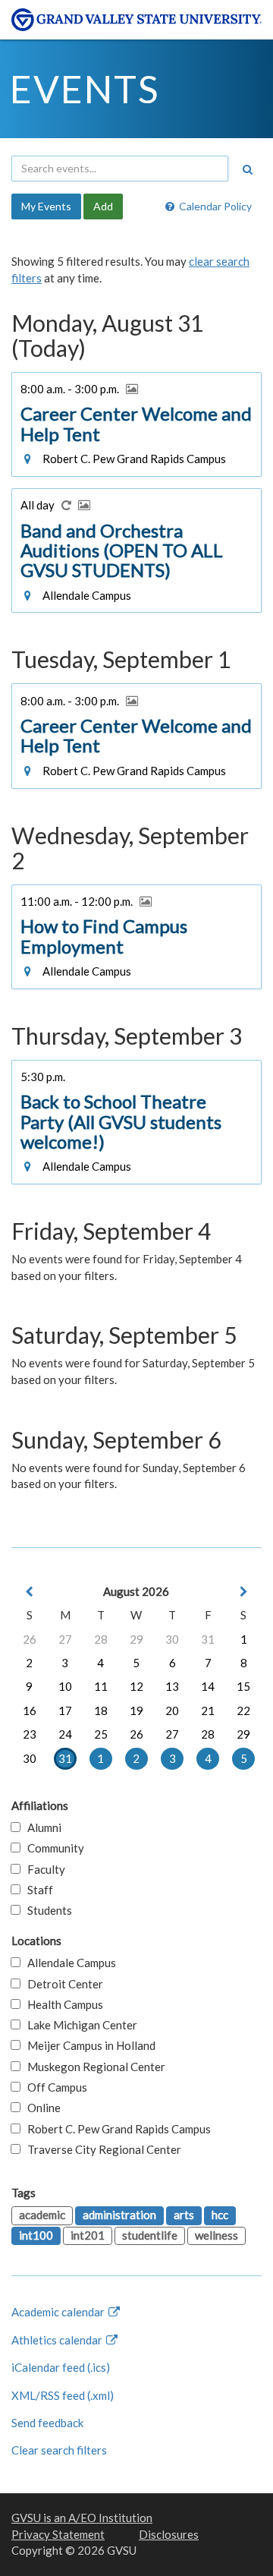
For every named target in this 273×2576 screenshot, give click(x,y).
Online (41, 2108)
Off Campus (54, 2087)
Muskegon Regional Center (93, 2067)
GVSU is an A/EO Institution (82, 2518)
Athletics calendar (58, 2340)
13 (172, 1686)
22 (243, 1711)
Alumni (41, 1827)
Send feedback (47, 2423)
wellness (217, 2235)
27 (65, 1639)
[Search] (247, 169)
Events (85, 89)
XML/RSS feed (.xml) (63, 2395)
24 (65, 1734)
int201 (88, 2235)
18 (101, 1711)
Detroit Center (62, 1984)
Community (52, 1848)
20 (172, 1711)
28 (101, 1639)
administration (119, 2215)
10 (65, 1686)
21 (208, 1711)
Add (103, 206)
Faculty (43, 1869)
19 (136, 1711)
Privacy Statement (58, 2534)
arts (184, 2215)
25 (101, 1734)
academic (42, 2215)
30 (172, 1639)
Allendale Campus (68, 1963)
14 (208, 1686)
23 (30, 1734)
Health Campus (62, 2004)
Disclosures (169, 2534)
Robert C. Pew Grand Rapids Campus (116, 2129)
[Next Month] (243, 1592)
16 (30, 1711)
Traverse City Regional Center (101, 2149)
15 (243, 1686)
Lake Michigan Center (79, 2025)
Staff (37, 1890)
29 (136, 1639)
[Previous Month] (30, 1592)
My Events (46, 206)
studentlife (150, 2235)
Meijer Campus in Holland (88, 2045)
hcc (220, 2215)
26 (30, 1639)
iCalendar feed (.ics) (61, 2367)
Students (46, 1910)
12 (136, 1686)
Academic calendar (59, 2312)
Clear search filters (59, 2450)
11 (101, 1686)
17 (65, 1711)
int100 (36, 2235)
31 (208, 1639)
